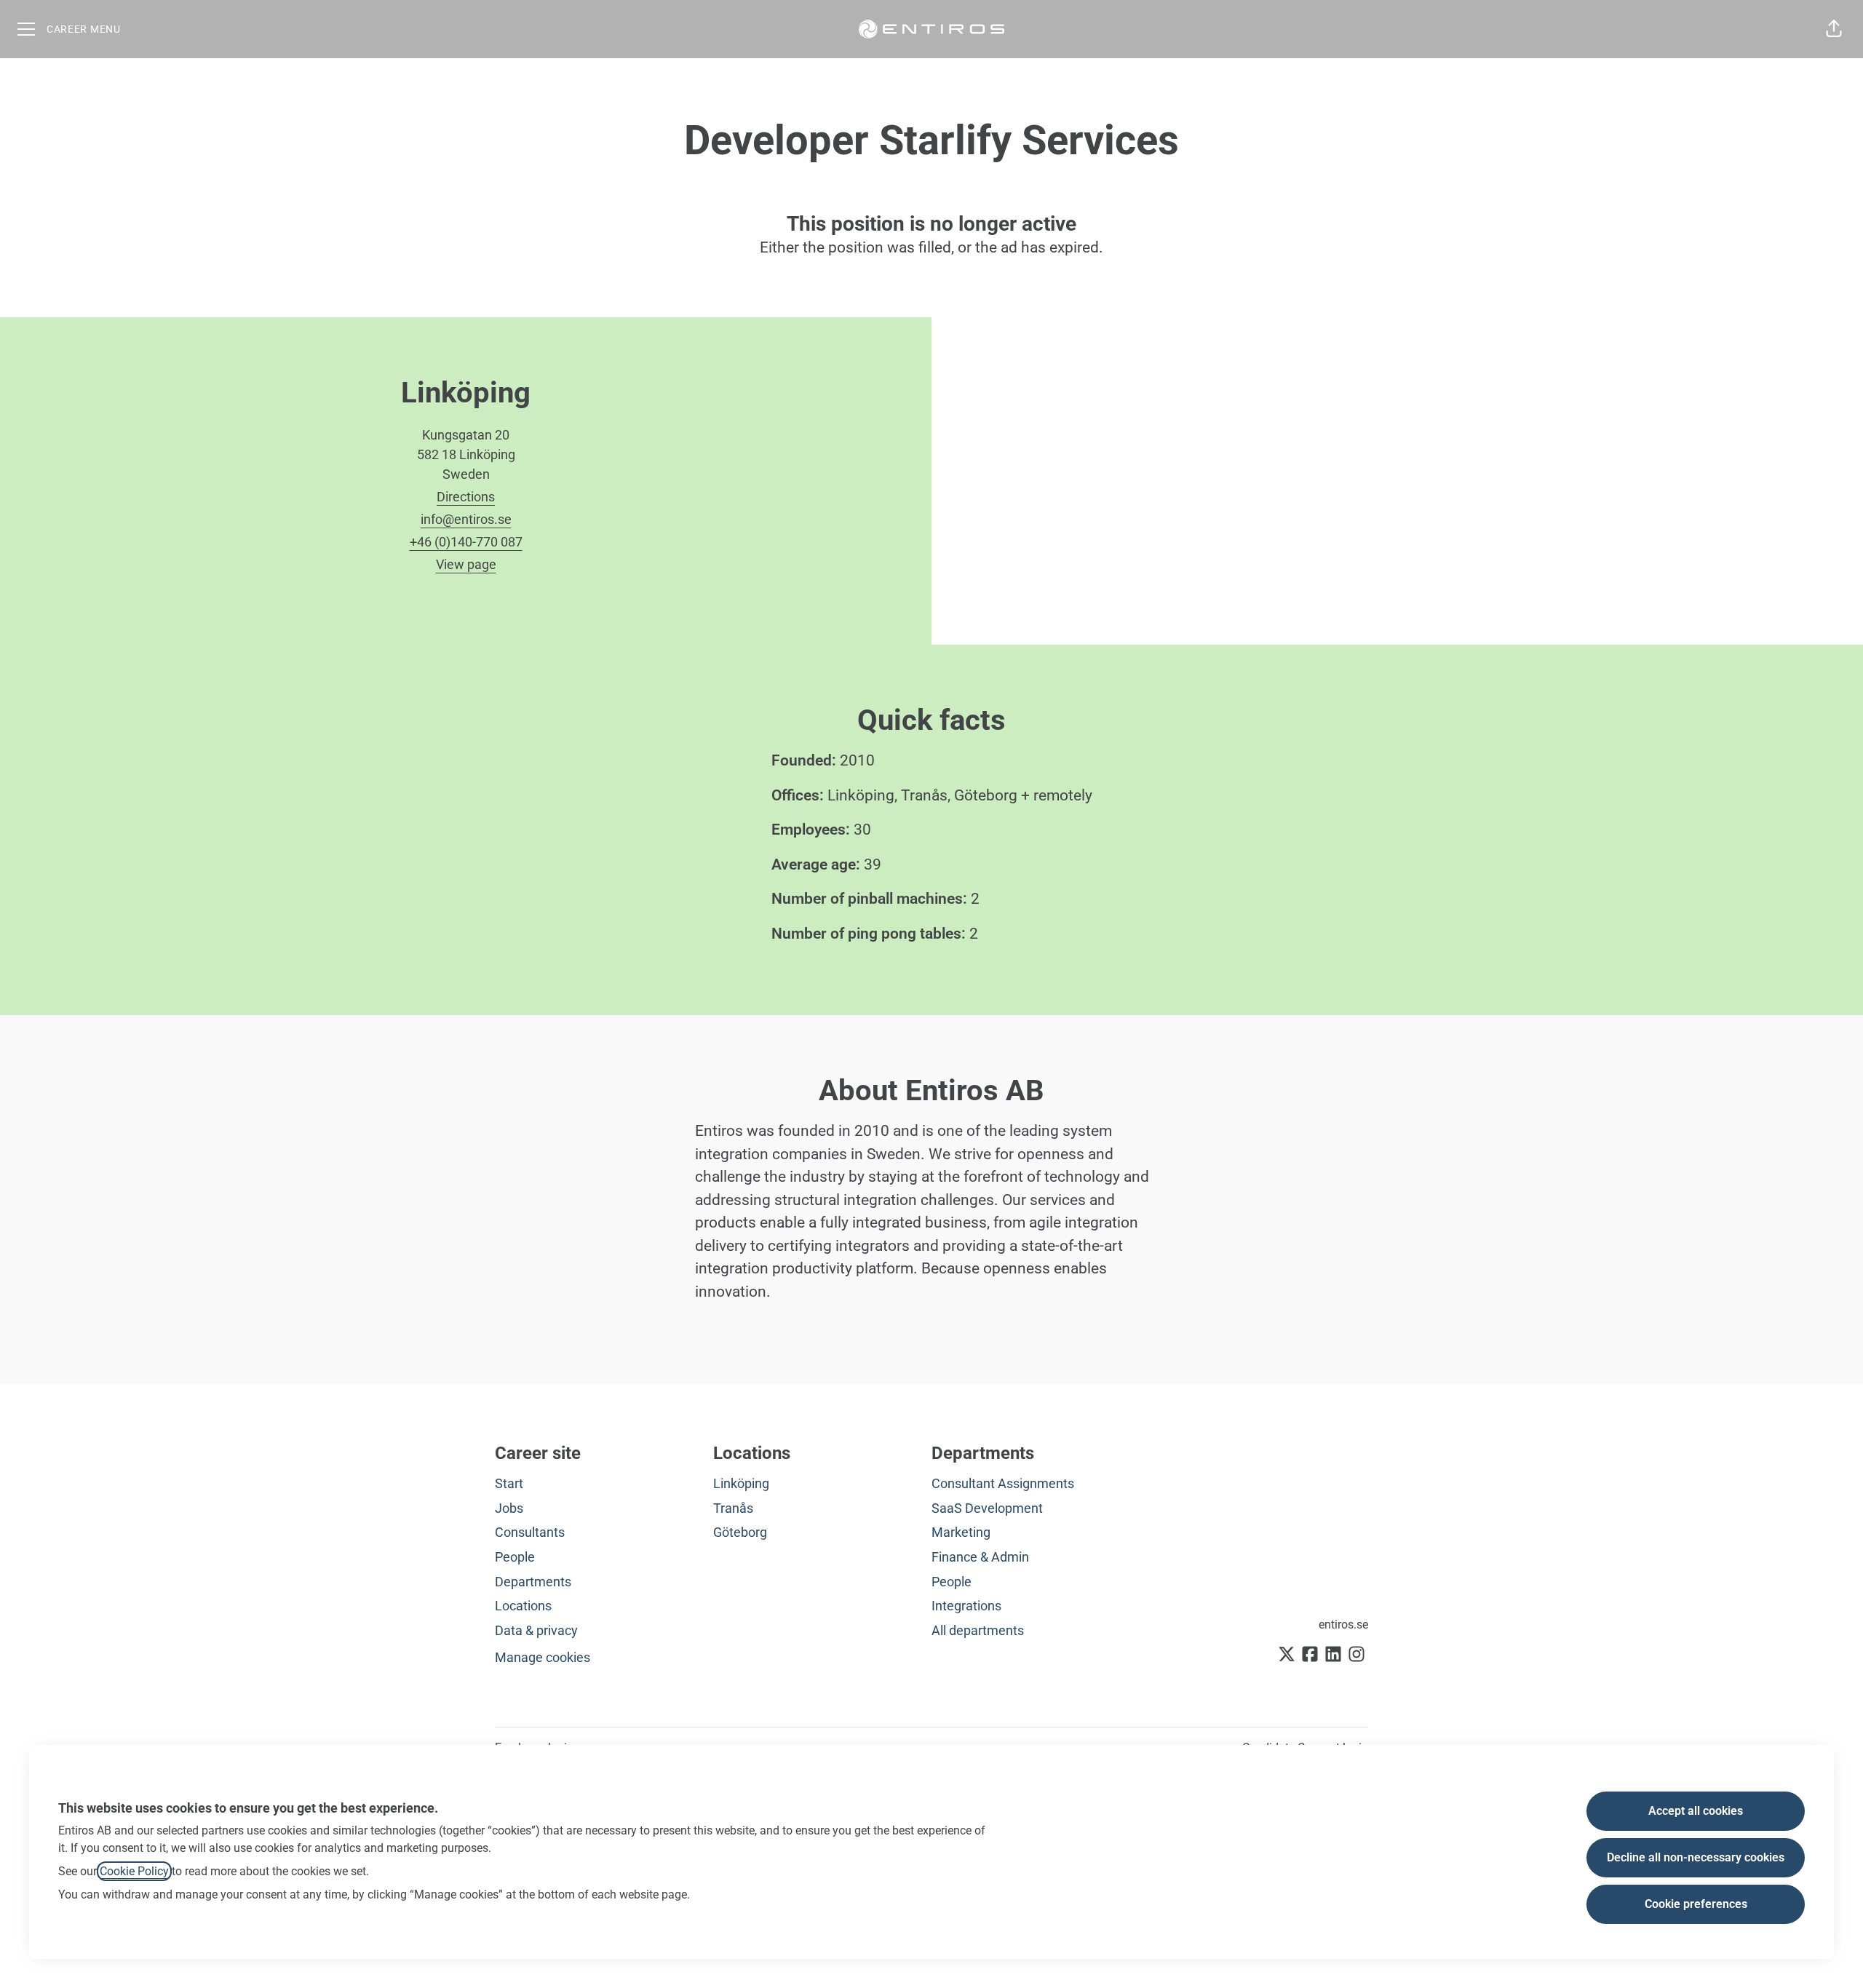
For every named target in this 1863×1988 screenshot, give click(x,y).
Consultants (530, 1532)
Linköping (741, 1483)
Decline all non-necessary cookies (1696, 1857)
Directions (466, 497)
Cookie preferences (1696, 1904)
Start (509, 1483)
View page (466, 564)
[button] (1834, 29)
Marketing (961, 1532)
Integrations (966, 1606)
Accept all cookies (1696, 1811)
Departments (533, 1582)
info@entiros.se (466, 519)
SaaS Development (987, 1508)
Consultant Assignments (1003, 1483)
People (515, 1557)
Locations (523, 1606)
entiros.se (1343, 1625)
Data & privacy (536, 1630)
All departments (978, 1630)
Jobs (509, 1508)
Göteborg (740, 1532)
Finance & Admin (980, 1557)
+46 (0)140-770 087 (466, 542)
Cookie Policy (134, 1871)
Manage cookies (543, 1657)
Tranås (733, 1508)
